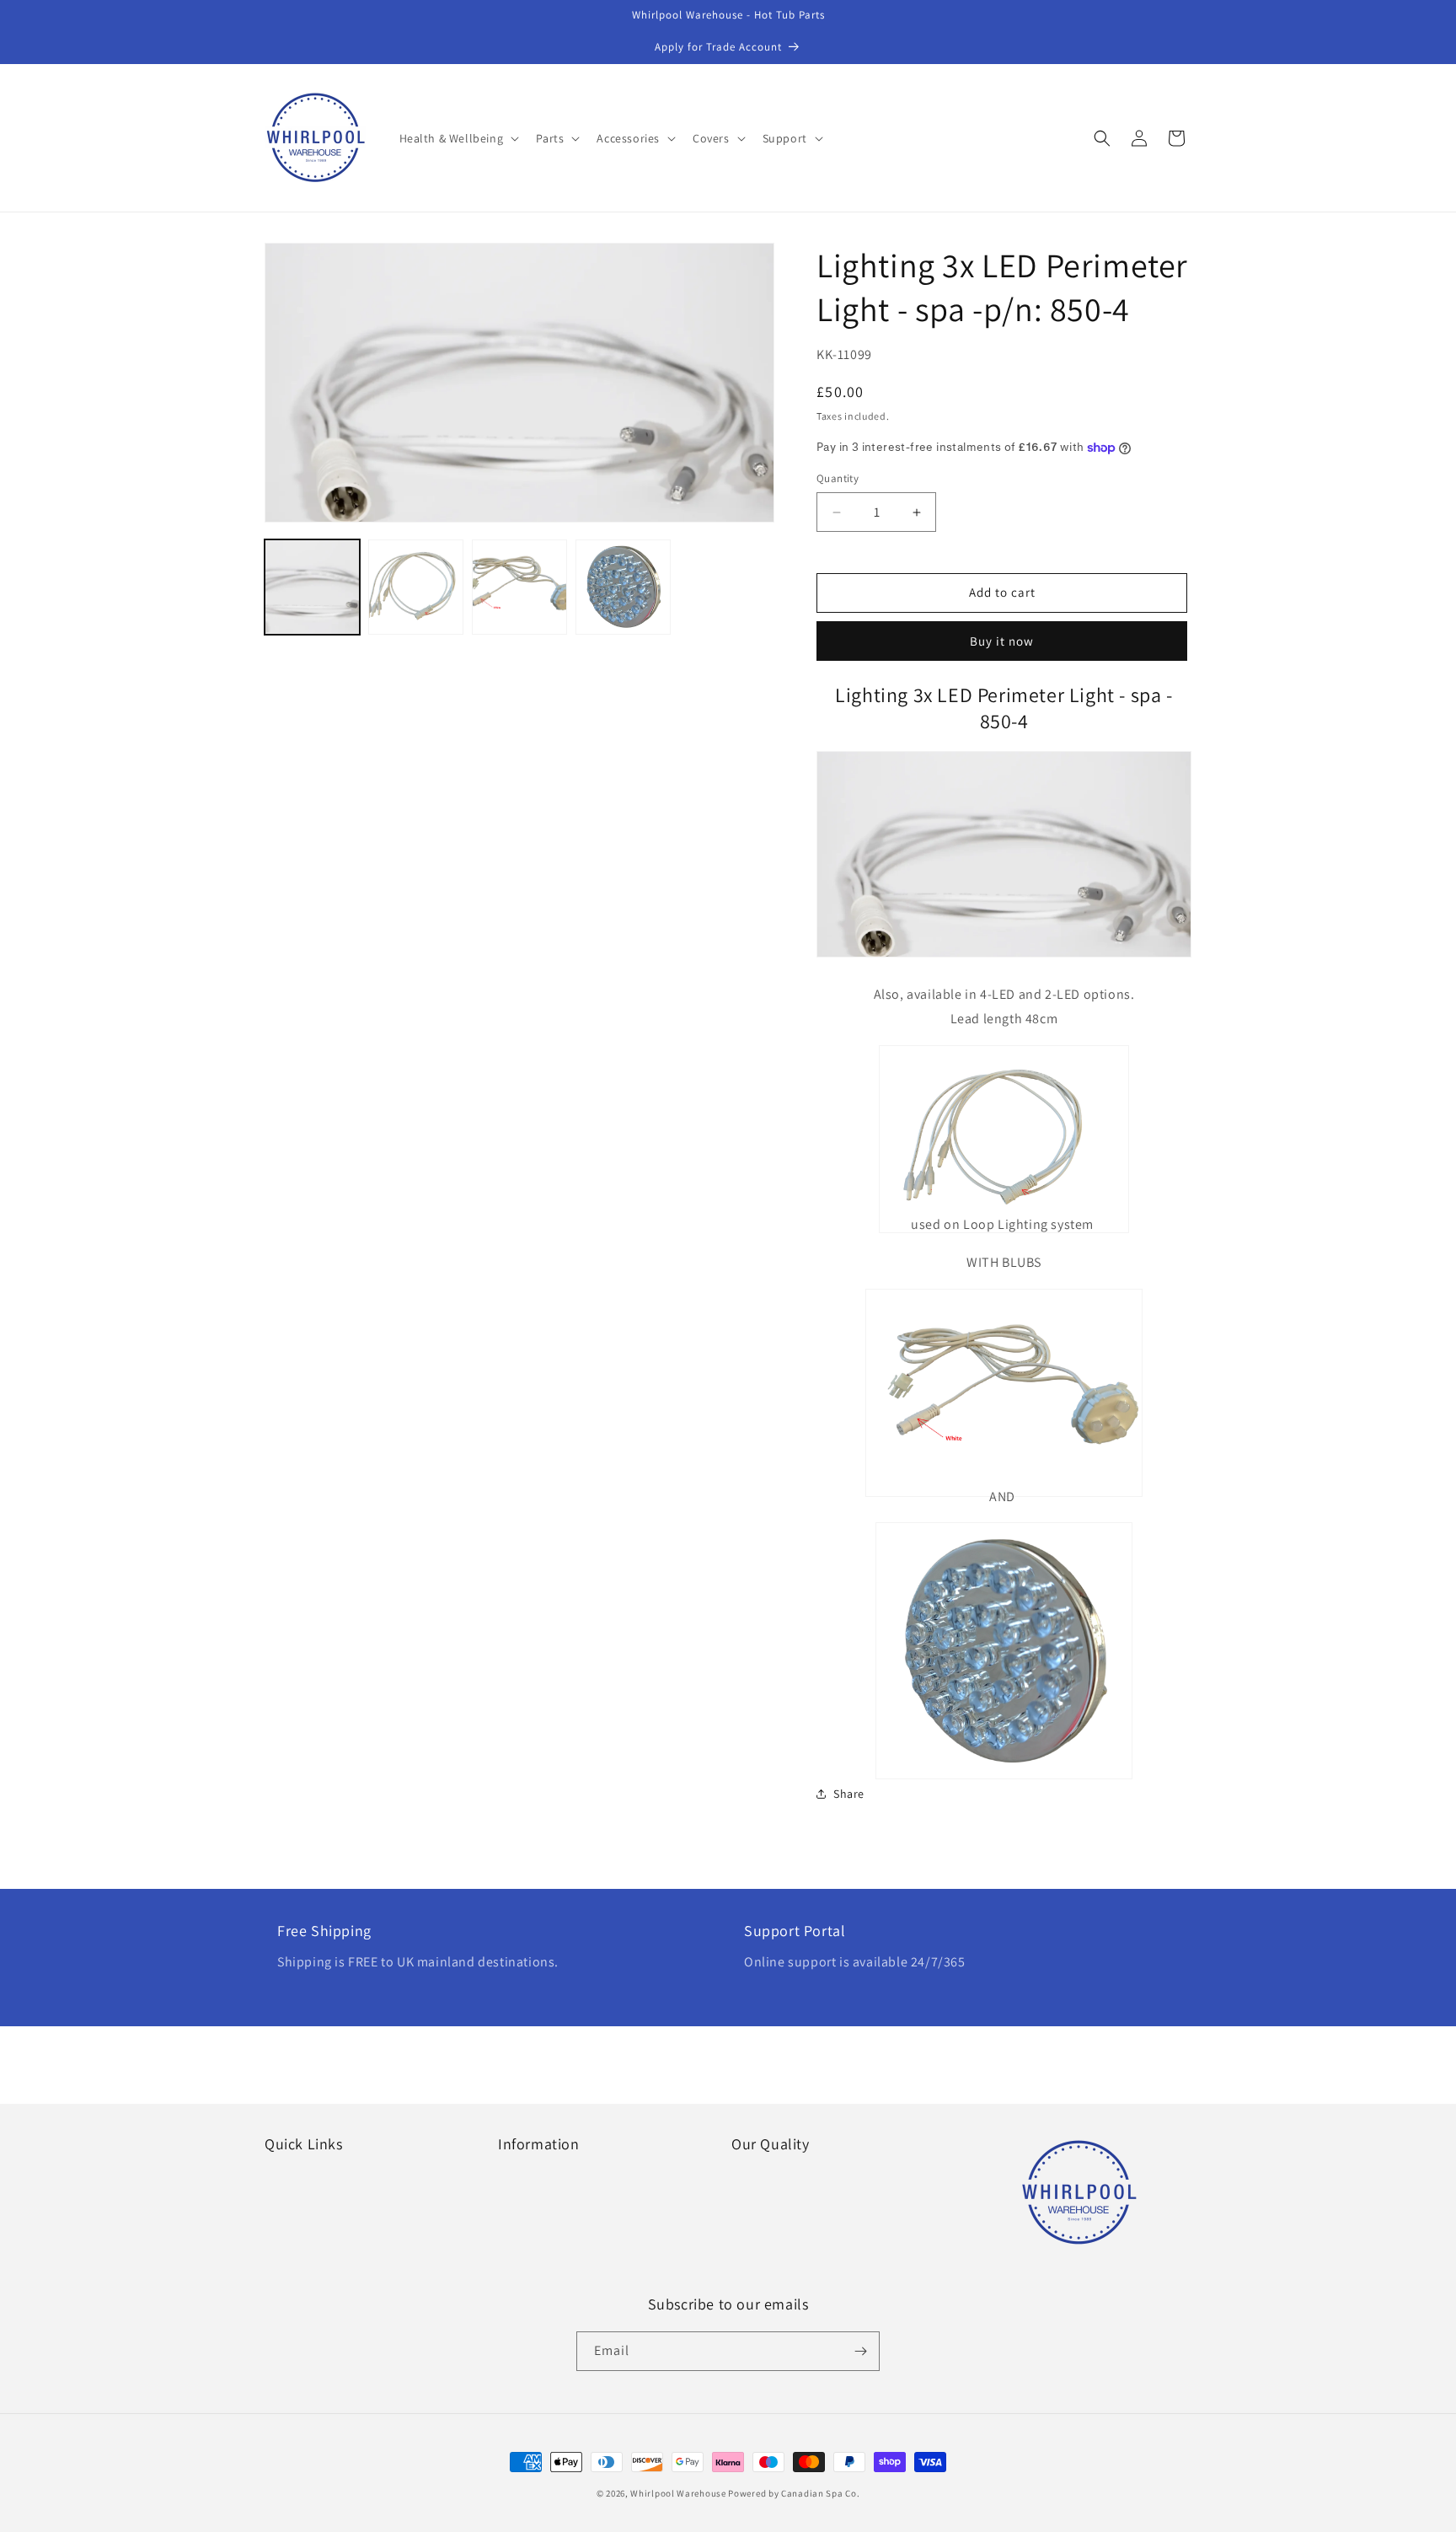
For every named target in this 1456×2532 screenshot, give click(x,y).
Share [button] (849, 1794)
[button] (458, 138)
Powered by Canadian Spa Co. (794, 2493)
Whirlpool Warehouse (678, 2493)
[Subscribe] (860, 2351)
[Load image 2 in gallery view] (416, 587)
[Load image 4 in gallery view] (623, 587)
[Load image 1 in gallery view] (312, 587)
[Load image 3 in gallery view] (519, 587)
